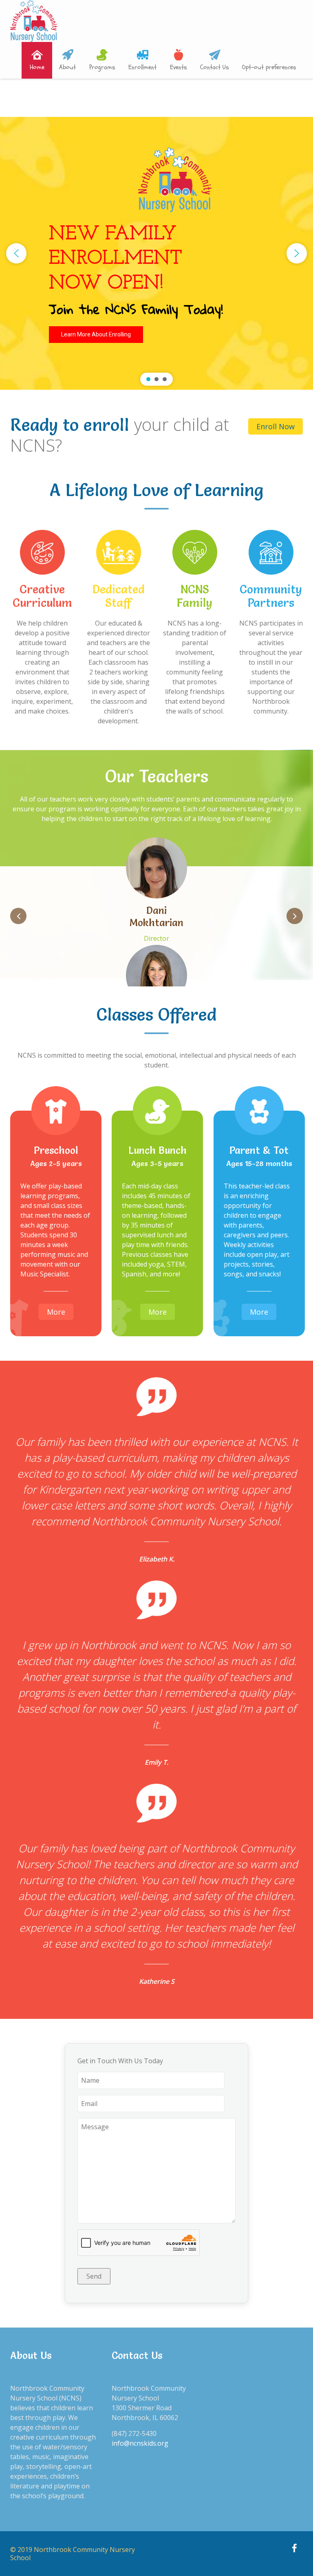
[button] (16, 253)
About (67, 67)
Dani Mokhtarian (156, 917)
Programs (102, 67)
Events (179, 67)
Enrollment (142, 67)
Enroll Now (276, 426)
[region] (156, 253)
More (56, 1312)
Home (37, 67)
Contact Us (215, 67)
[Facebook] (294, 2549)
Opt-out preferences (269, 67)
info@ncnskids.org (140, 2443)
